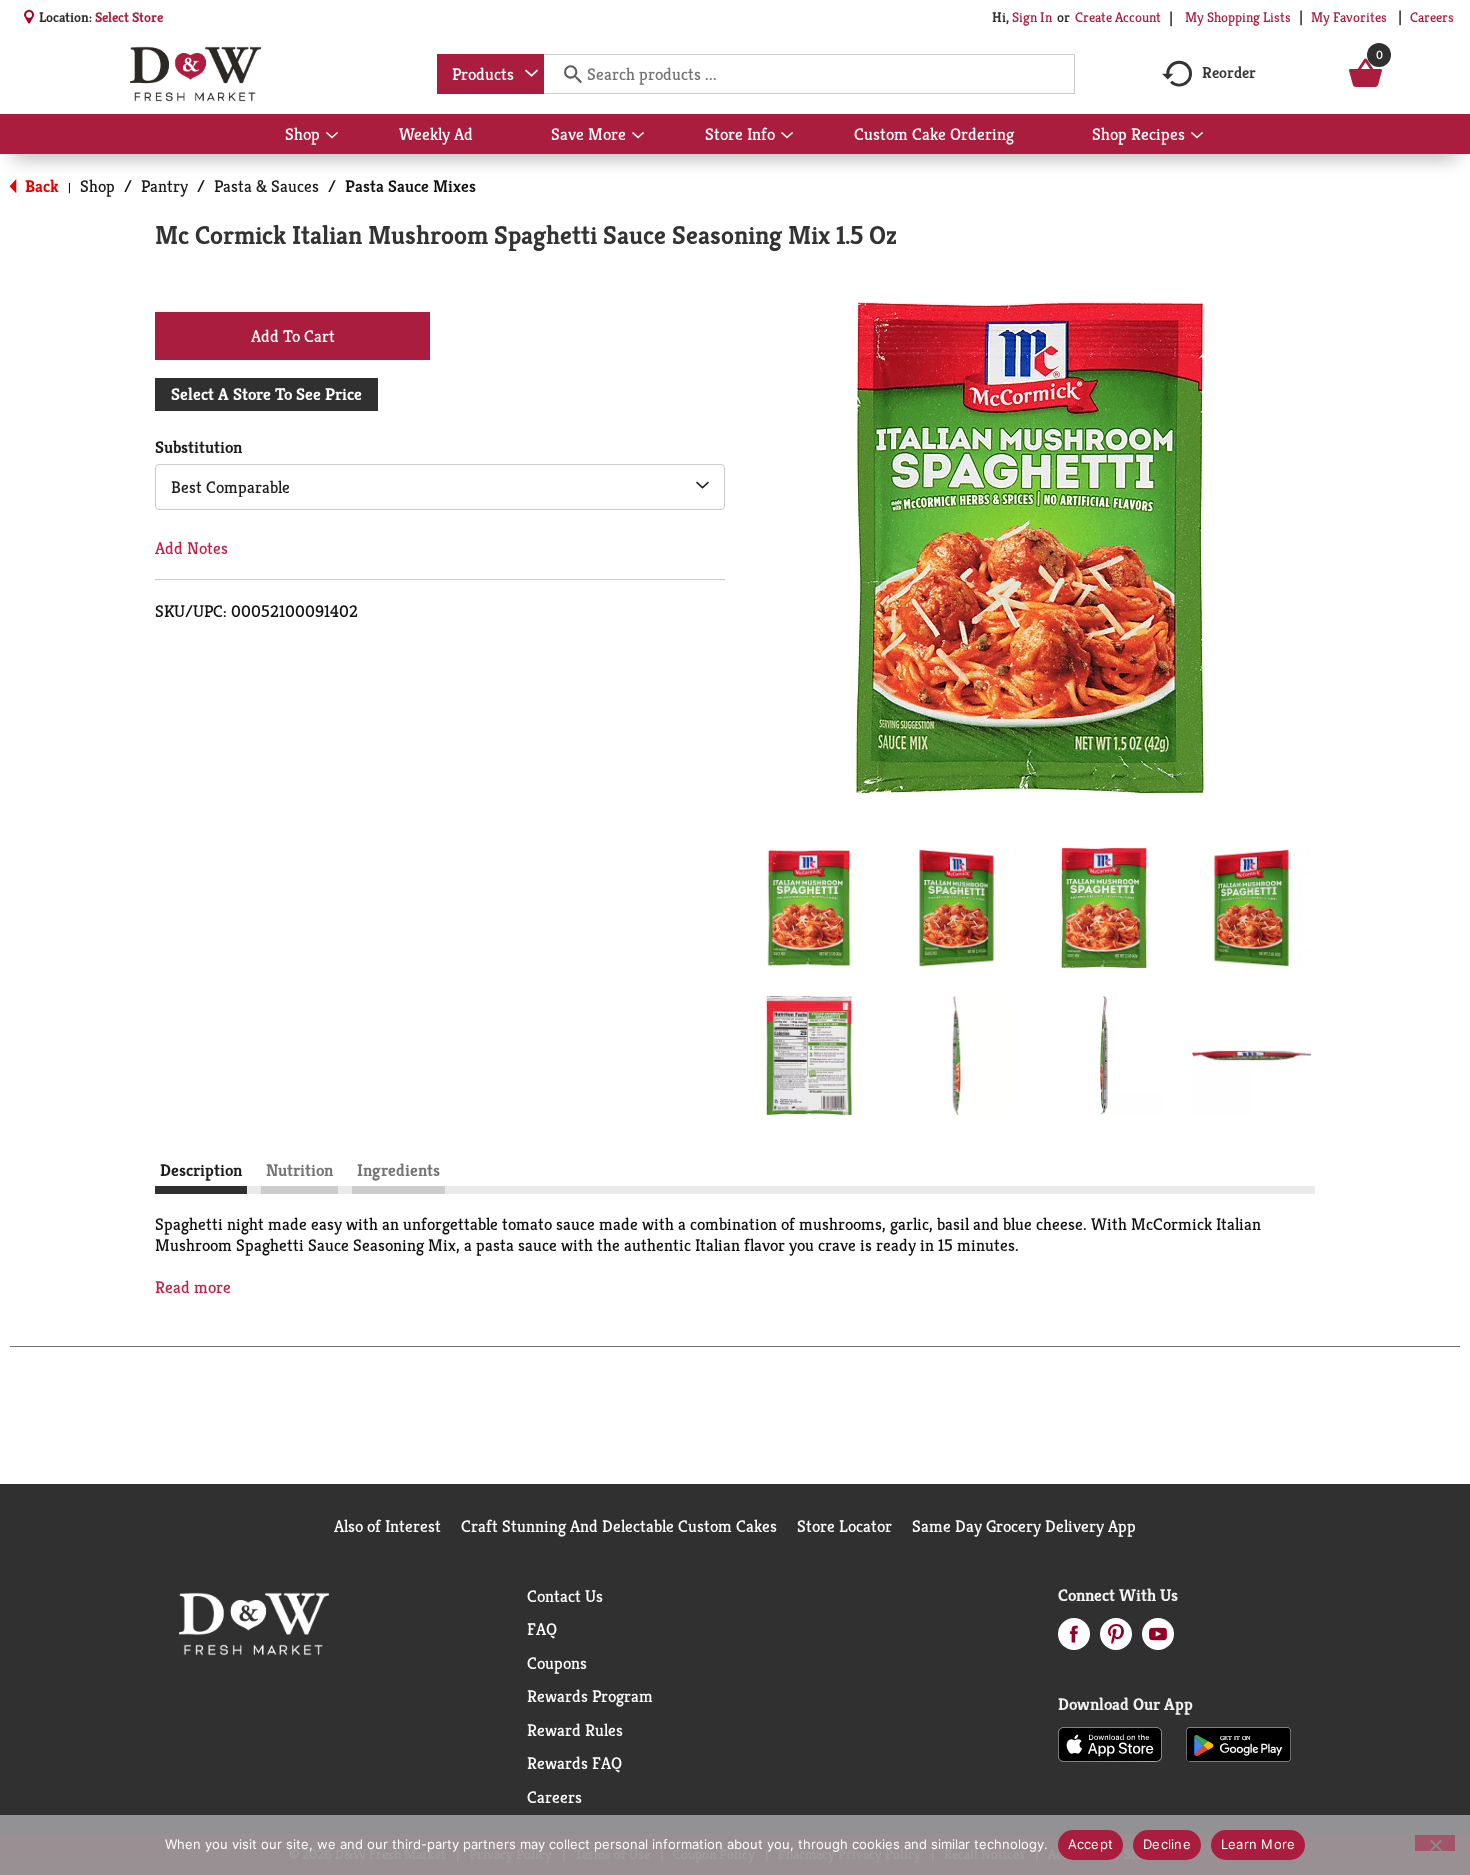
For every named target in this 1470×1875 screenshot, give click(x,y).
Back (40, 186)
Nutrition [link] (299, 1170)
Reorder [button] (1229, 72)
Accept (1091, 1844)
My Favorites (1349, 17)
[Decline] (1435, 1843)
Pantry (164, 186)
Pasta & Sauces (266, 186)
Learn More (1258, 1844)
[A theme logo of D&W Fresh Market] (195, 74)
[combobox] (490, 74)
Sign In (1032, 17)
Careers (1432, 17)
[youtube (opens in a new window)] (1158, 1640)
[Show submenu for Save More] (638, 136)
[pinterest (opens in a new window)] (1116, 1640)
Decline (1167, 1844)
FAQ (542, 1629)
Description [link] (201, 1170)
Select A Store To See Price (266, 394)
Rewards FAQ (574, 1763)
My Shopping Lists (1238, 17)
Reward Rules (575, 1730)
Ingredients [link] (398, 1170)
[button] (809, 908)
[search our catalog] (566, 74)
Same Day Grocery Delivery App (1024, 1526)
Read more (193, 1287)
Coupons (557, 1663)
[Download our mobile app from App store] (1110, 1743)
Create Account (1118, 17)
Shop (97, 186)
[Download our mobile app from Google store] (1238, 1743)
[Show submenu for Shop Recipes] (1197, 136)
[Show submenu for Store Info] (787, 136)
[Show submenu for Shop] (332, 136)
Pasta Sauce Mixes (410, 186)
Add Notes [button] (191, 548)
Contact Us (565, 1596)
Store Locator (844, 1526)
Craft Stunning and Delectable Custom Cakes (619, 1526)
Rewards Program (590, 1696)
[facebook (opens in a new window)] (1074, 1640)
